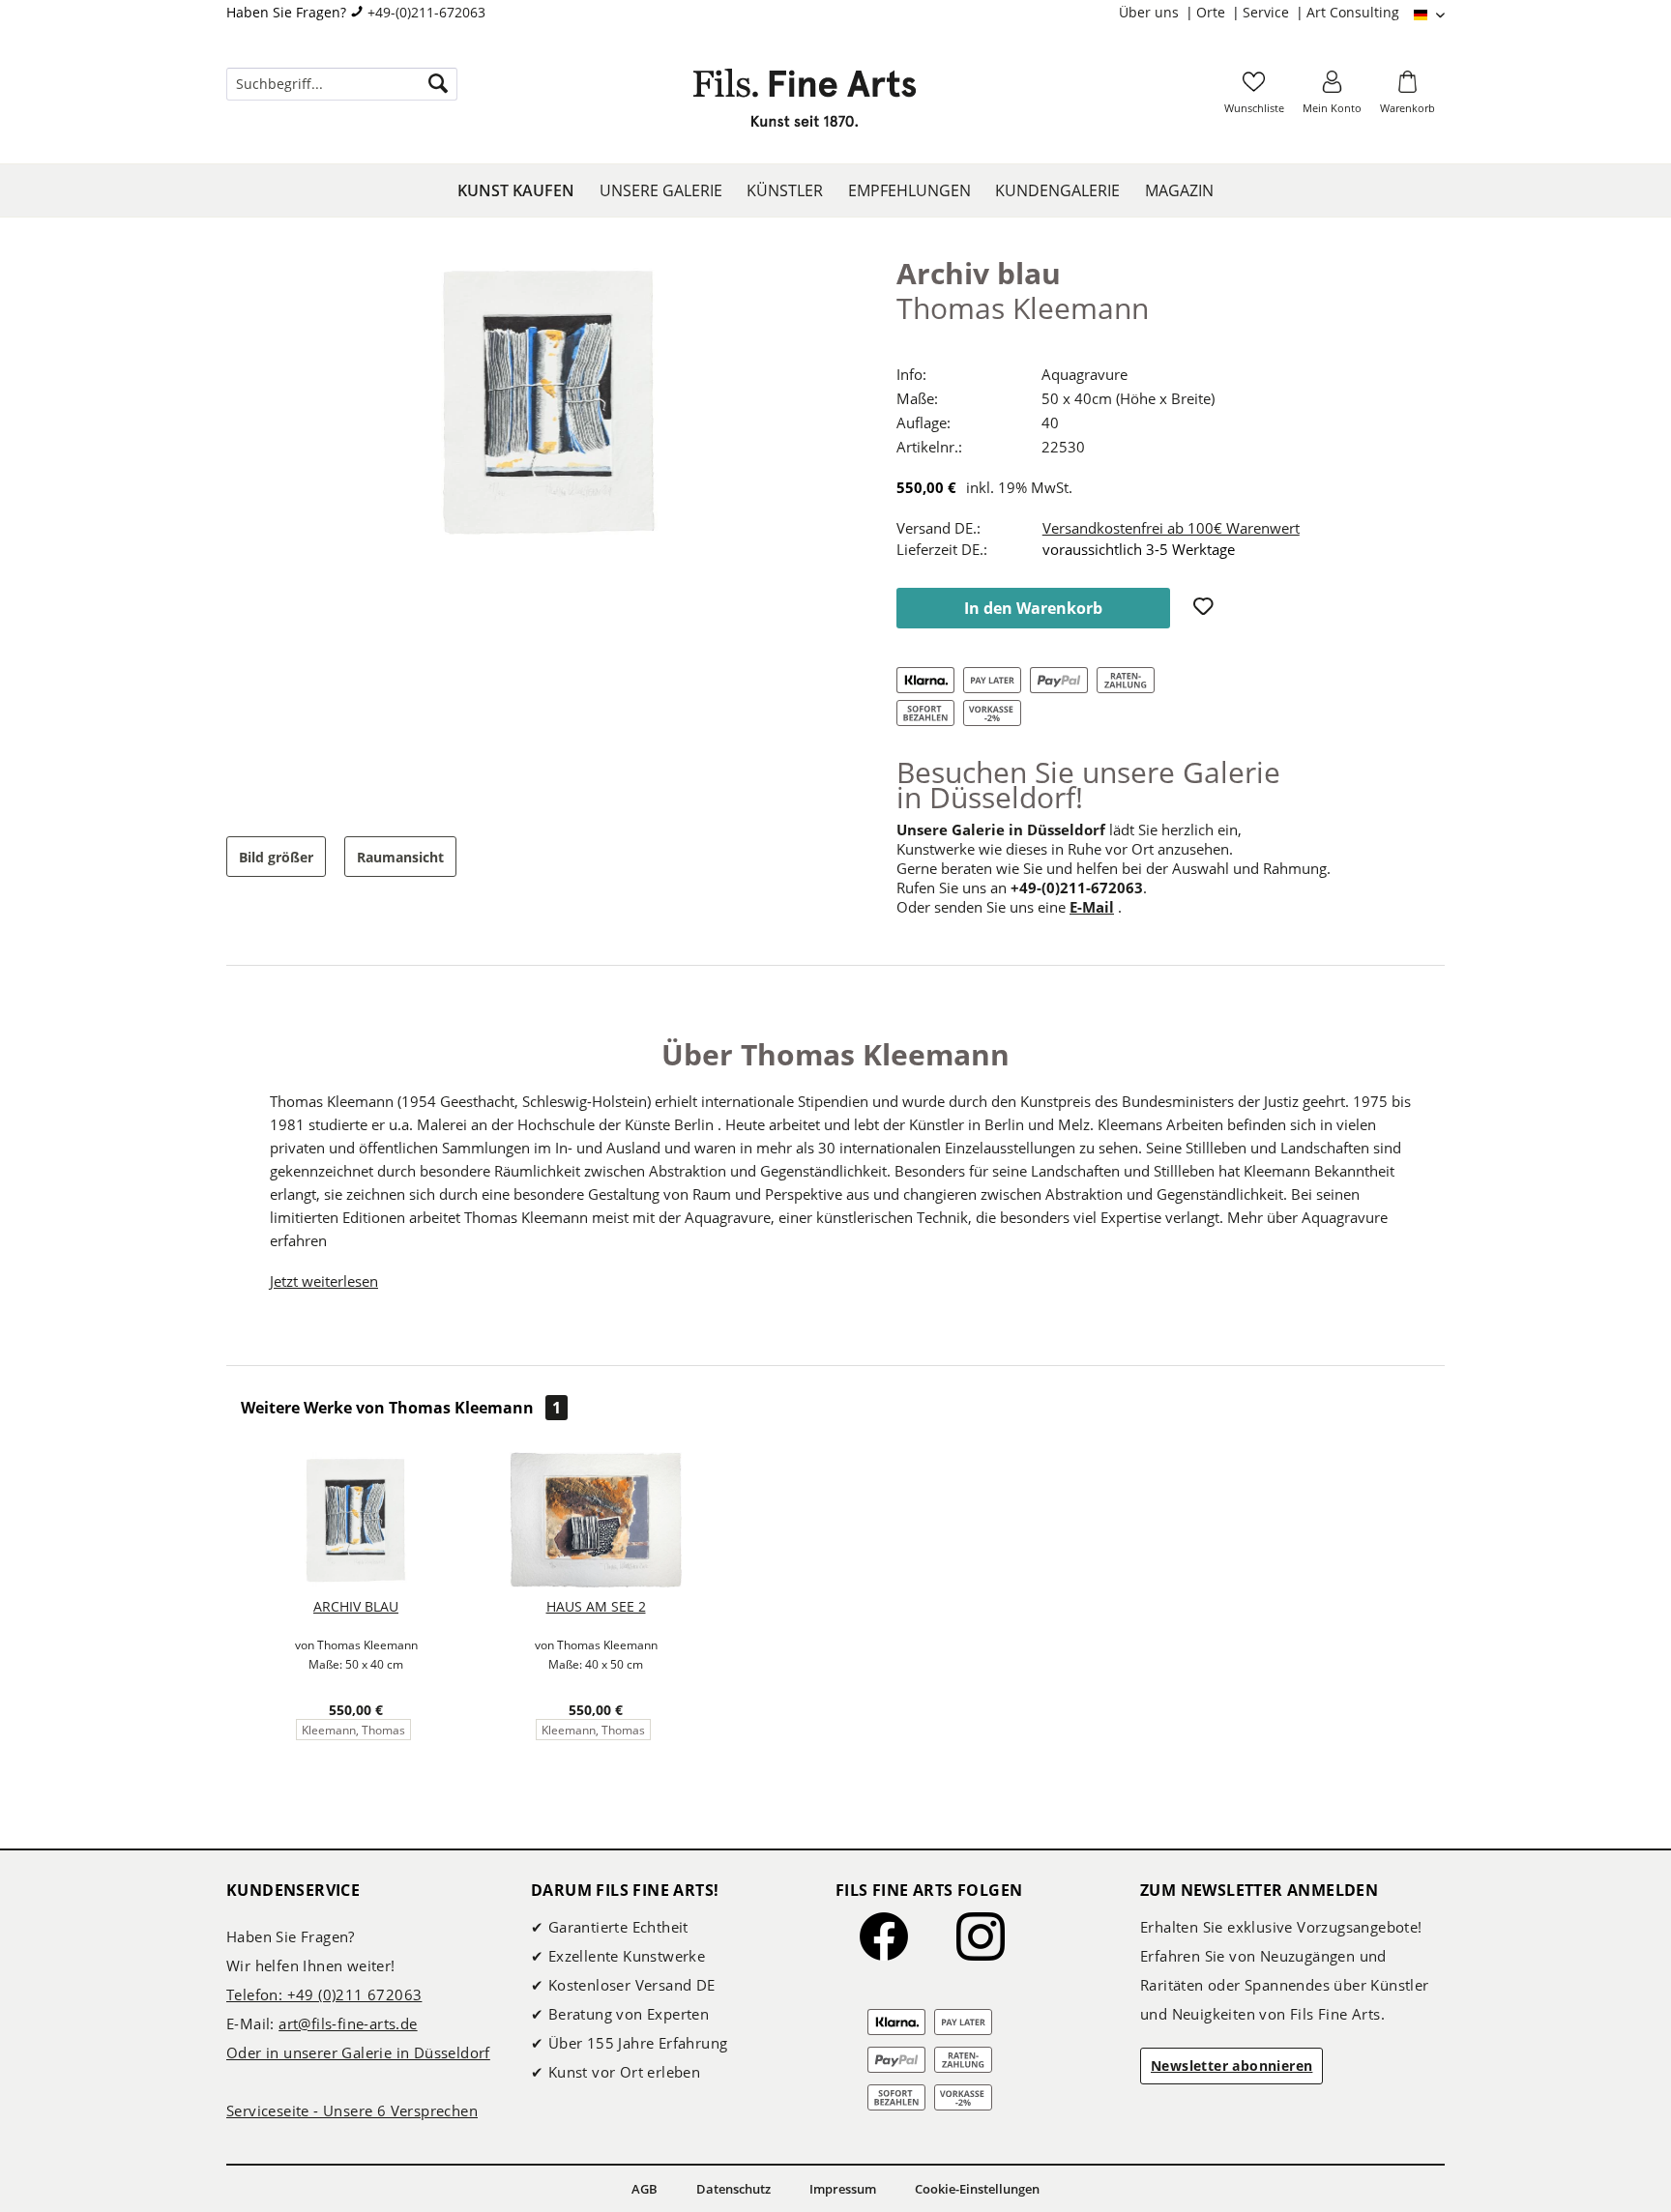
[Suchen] (438, 84)
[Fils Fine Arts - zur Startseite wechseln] (805, 103)
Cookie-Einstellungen (977, 2189)
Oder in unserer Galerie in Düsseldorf (358, 2052)
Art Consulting (1353, 12)
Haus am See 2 (596, 1606)
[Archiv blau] (356, 1520)
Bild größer (276, 857)
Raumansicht (400, 857)
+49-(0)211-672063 (426, 12)
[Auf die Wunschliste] (1206, 608)
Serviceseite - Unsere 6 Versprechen (352, 2110)
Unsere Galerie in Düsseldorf (1001, 829)
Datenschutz (733, 2189)
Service (1268, 12)
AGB (645, 2189)
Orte (1213, 12)
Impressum (843, 2189)
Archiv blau (356, 1606)
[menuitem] (1158, 13)
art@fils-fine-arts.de (348, 2023)
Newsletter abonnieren (1231, 2066)
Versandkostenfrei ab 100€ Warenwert (1171, 528)
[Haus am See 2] (596, 1520)
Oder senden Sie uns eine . (1009, 907)
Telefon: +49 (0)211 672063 (324, 1994)
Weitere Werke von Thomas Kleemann (401, 1408)
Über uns (1151, 12)
